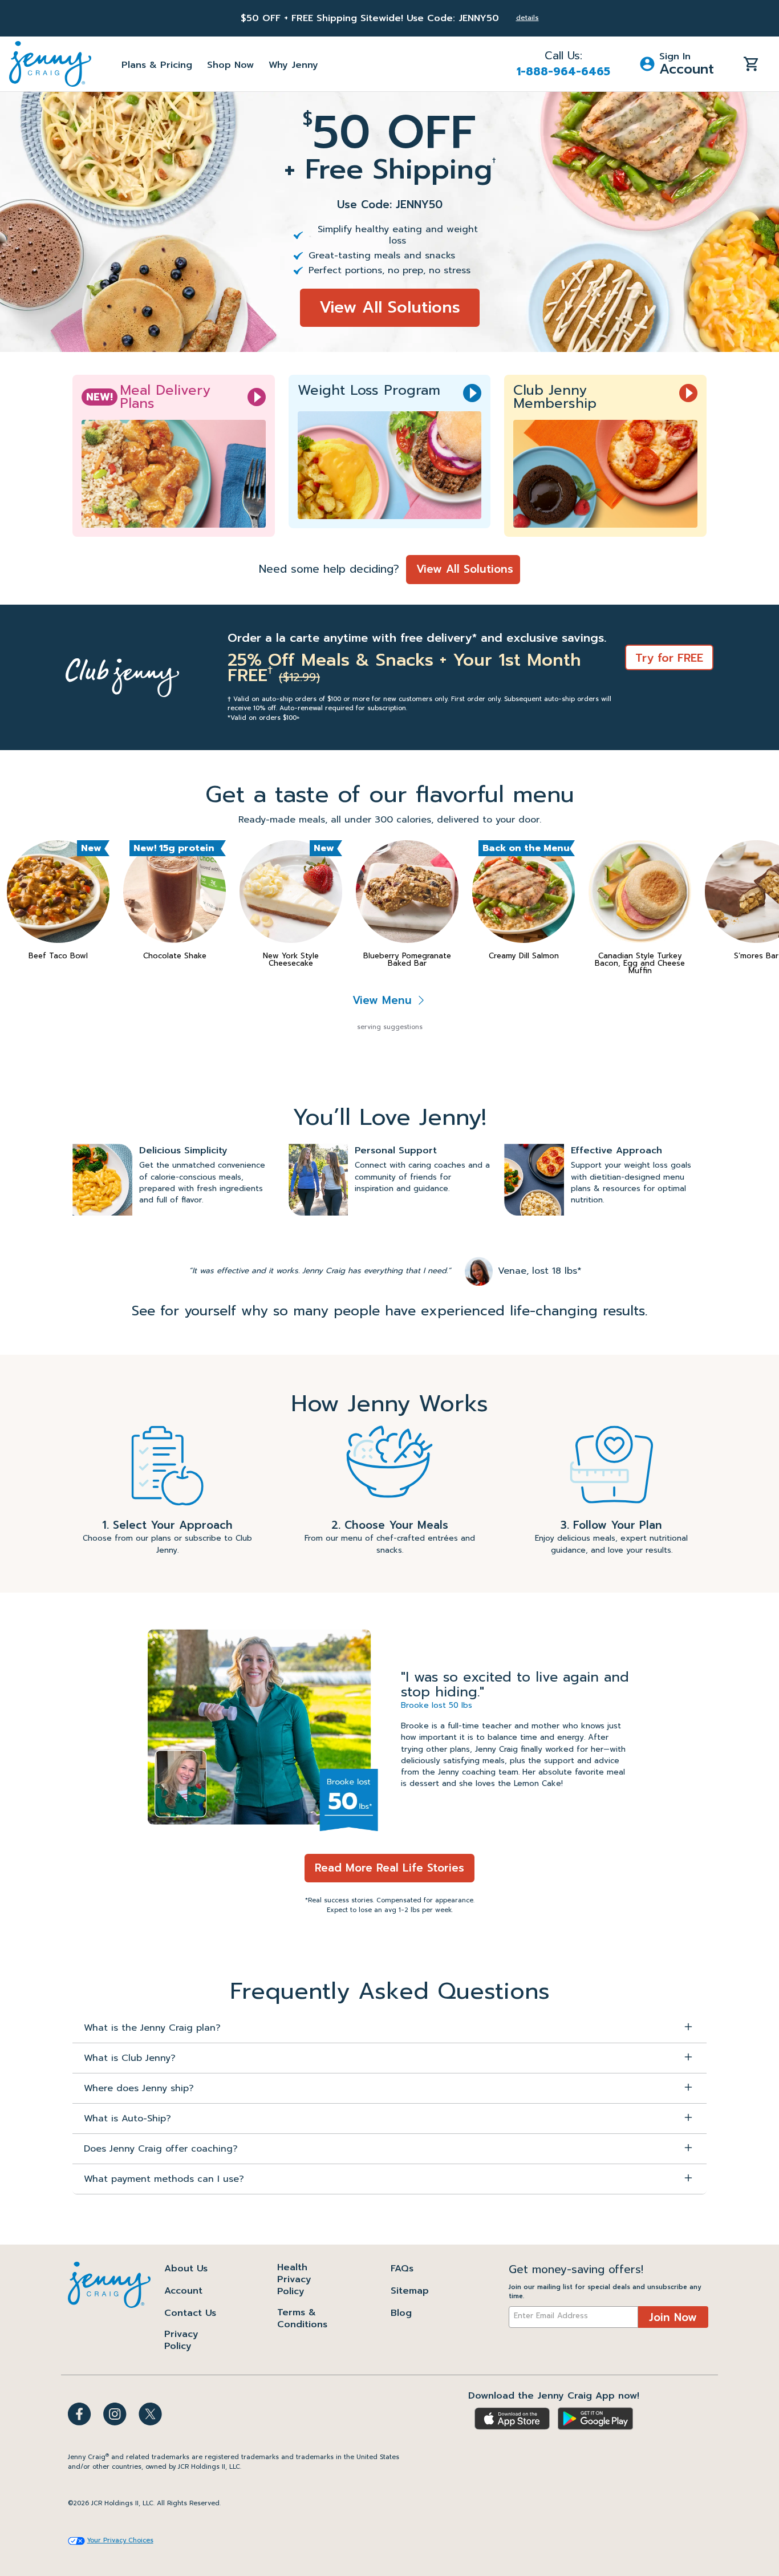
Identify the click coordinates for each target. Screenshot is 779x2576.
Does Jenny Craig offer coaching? (161, 2149)
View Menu (384, 1000)
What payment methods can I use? (164, 2179)
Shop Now (230, 65)
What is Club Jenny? (130, 2058)
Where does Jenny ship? (139, 2088)
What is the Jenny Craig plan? (152, 2028)
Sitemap (410, 2291)
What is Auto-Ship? (127, 2119)
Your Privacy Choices (120, 2541)
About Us (186, 2269)
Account (183, 2291)
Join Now (673, 2317)
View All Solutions (390, 307)
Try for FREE (669, 658)
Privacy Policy (181, 2340)
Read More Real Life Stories (389, 1868)
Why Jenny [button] (293, 65)
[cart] (751, 63)
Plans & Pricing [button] (157, 65)
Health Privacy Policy (294, 2279)
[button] (677, 64)
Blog (401, 2313)
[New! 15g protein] (175, 892)
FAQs (402, 2269)
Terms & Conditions (302, 2318)
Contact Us (190, 2313)
